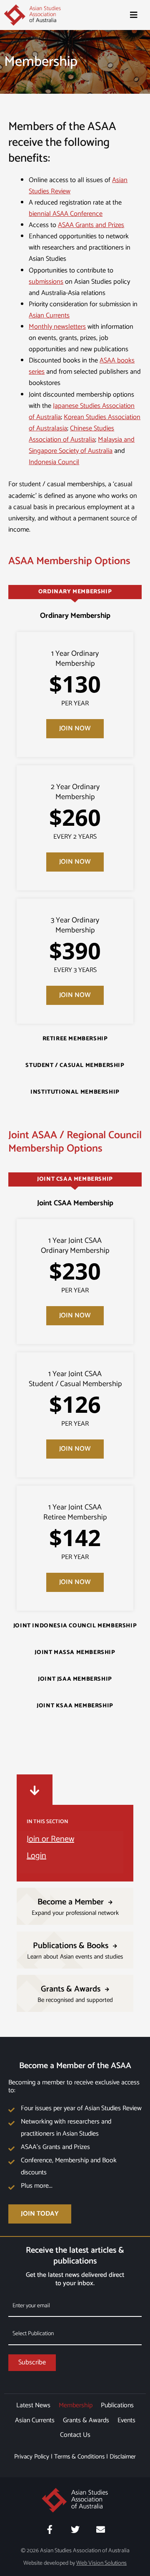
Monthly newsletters (57, 327)
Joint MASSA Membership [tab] (75, 1653)
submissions (46, 282)
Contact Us (75, 2435)
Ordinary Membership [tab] (75, 592)
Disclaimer (123, 2457)
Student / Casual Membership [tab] (75, 1066)
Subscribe (32, 2362)
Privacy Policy (32, 2457)
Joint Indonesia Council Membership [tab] (75, 1626)
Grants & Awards (86, 2420)
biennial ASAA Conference (66, 214)
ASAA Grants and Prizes (91, 225)
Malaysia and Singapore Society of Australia (82, 445)
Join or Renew (50, 1839)
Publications (117, 2405)
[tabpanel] (75, 822)
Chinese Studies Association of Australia (71, 434)
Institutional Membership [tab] (75, 1092)
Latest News (33, 2405)
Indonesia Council (54, 462)
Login (36, 1856)
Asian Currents (49, 316)
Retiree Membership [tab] (75, 1039)
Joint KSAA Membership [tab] (75, 1706)
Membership (76, 2405)
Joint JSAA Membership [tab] (75, 1679)
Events (126, 2420)
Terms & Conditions (79, 2457)
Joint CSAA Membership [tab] (75, 1179)
